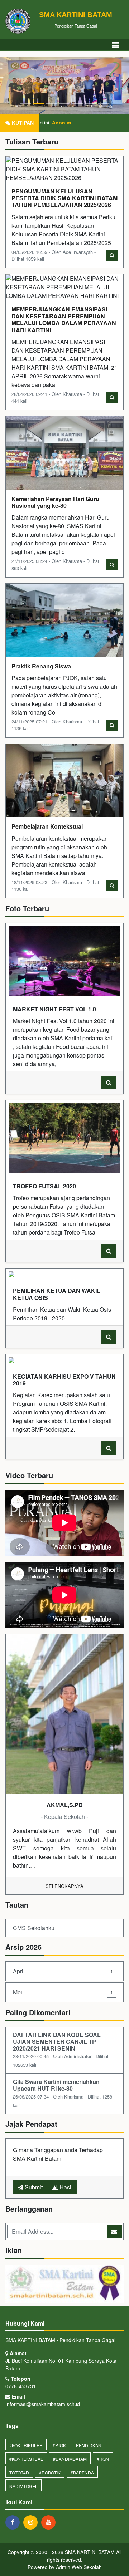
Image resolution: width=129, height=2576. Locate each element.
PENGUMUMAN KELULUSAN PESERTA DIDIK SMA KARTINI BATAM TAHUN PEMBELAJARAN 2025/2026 (64, 198)
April (63, 1971)
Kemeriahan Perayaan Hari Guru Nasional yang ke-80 (55, 502)
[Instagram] (32, 2522)
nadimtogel (23, 2486)
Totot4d (19, 2472)
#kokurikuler (26, 2445)
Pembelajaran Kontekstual (47, 826)
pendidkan (89, 2445)
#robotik (50, 2472)
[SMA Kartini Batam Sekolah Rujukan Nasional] (64, 2284)
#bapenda (82, 2472)
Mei (63, 1992)
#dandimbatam (70, 2459)
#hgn (103, 2459)
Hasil (65, 2187)
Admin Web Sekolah (79, 2567)
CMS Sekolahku (34, 1928)
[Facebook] (14, 2522)
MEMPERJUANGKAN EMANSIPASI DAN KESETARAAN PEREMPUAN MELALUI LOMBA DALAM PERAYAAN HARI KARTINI (64, 320)
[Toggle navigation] (115, 45)
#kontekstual (26, 2459)
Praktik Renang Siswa (41, 666)
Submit (33, 2187)
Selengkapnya (64, 1886)
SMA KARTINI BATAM (89, 2552)
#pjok (59, 2445)
